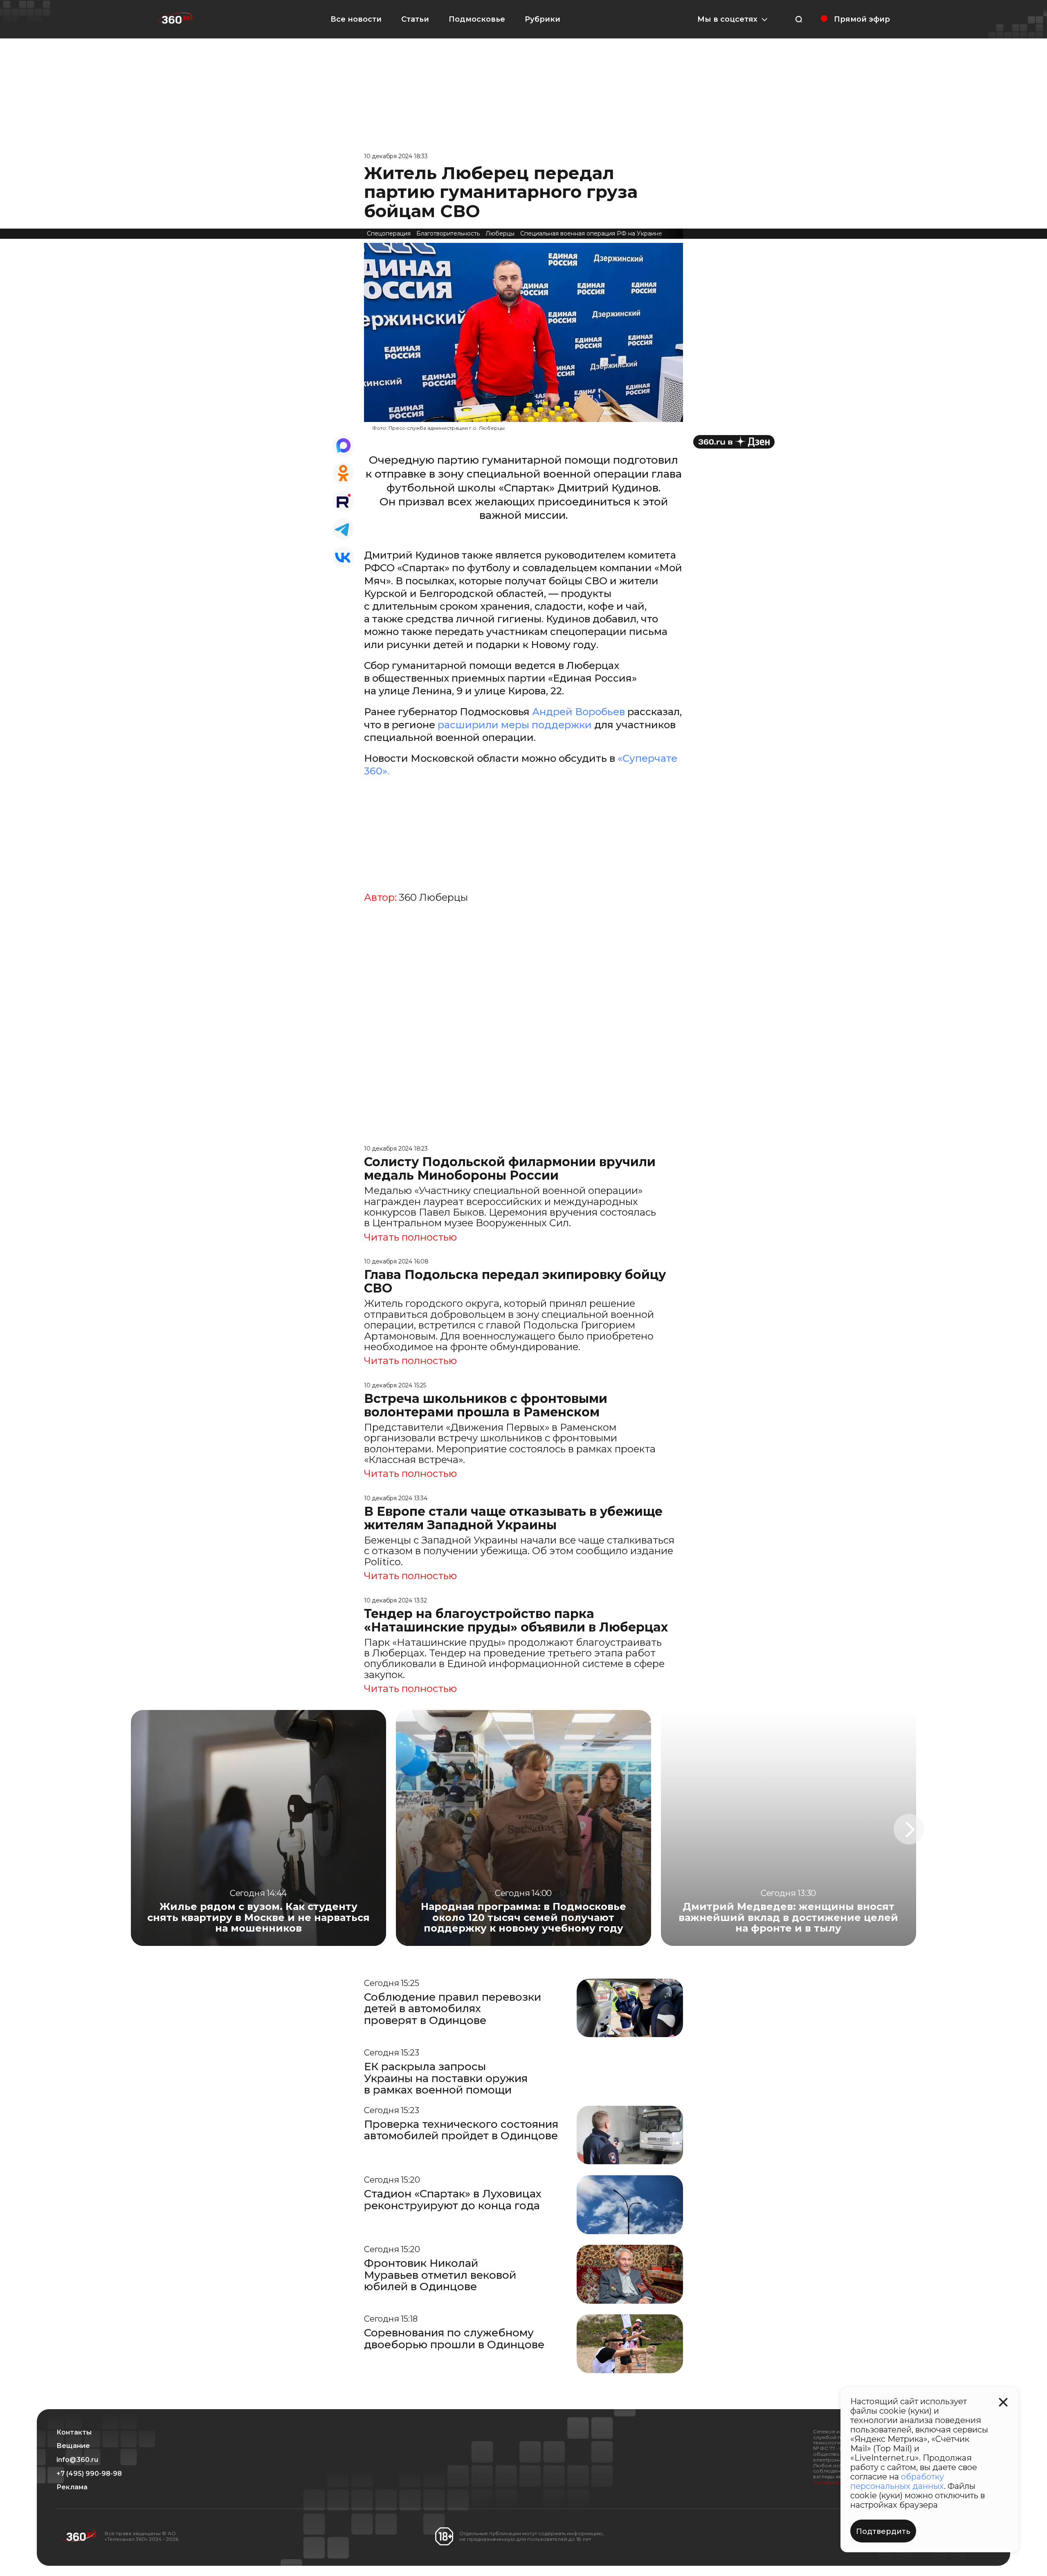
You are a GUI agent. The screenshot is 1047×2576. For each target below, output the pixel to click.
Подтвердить (883, 2531)
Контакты (74, 2432)
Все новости (356, 19)
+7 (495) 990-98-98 (89, 2474)
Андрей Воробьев (579, 712)
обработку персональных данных (897, 2481)
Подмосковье (477, 19)
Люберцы (500, 233)
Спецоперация (389, 233)
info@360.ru (77, 2460)
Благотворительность (448, 233)
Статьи (415, 19)
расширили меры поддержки (515, 725)
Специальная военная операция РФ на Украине (591, 233)
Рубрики (543, 19)
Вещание (73, 2446)
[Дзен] (734, 442)
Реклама (72, 2487)
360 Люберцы (433, 898)
